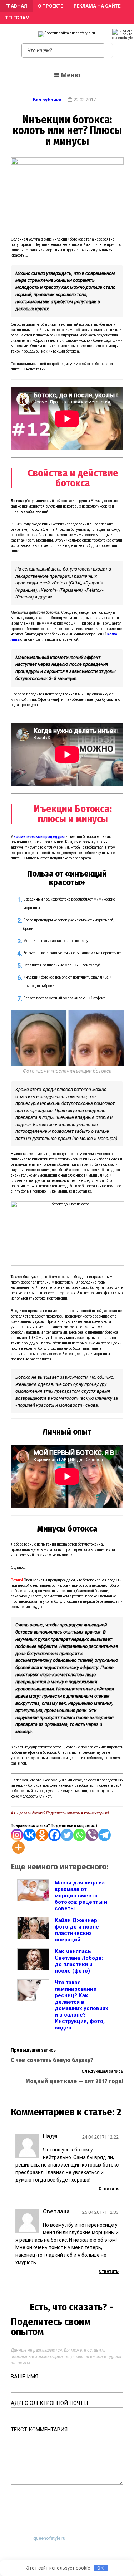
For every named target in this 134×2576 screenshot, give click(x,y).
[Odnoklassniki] (42, 1835)
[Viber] (92, 1835)
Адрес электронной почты (49, 2403)
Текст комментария (39, 2430)
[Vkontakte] (29, 1835)
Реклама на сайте (97, 6)
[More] (18, 1847)
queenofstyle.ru (49, 2538)
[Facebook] (54, 1835)
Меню (71, 75)
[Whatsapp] (80, 1835)
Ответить (109, 2189)
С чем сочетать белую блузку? (52, 2060)
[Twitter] (67, 1835)
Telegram (18, 18)
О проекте (50, 6)
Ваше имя (24, 2377)
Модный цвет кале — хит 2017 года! (74, 2081)
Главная (16, 6)
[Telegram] (105, 1835)
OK (101, 2568)
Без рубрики (47, 100)
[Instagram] (17, 1835)
